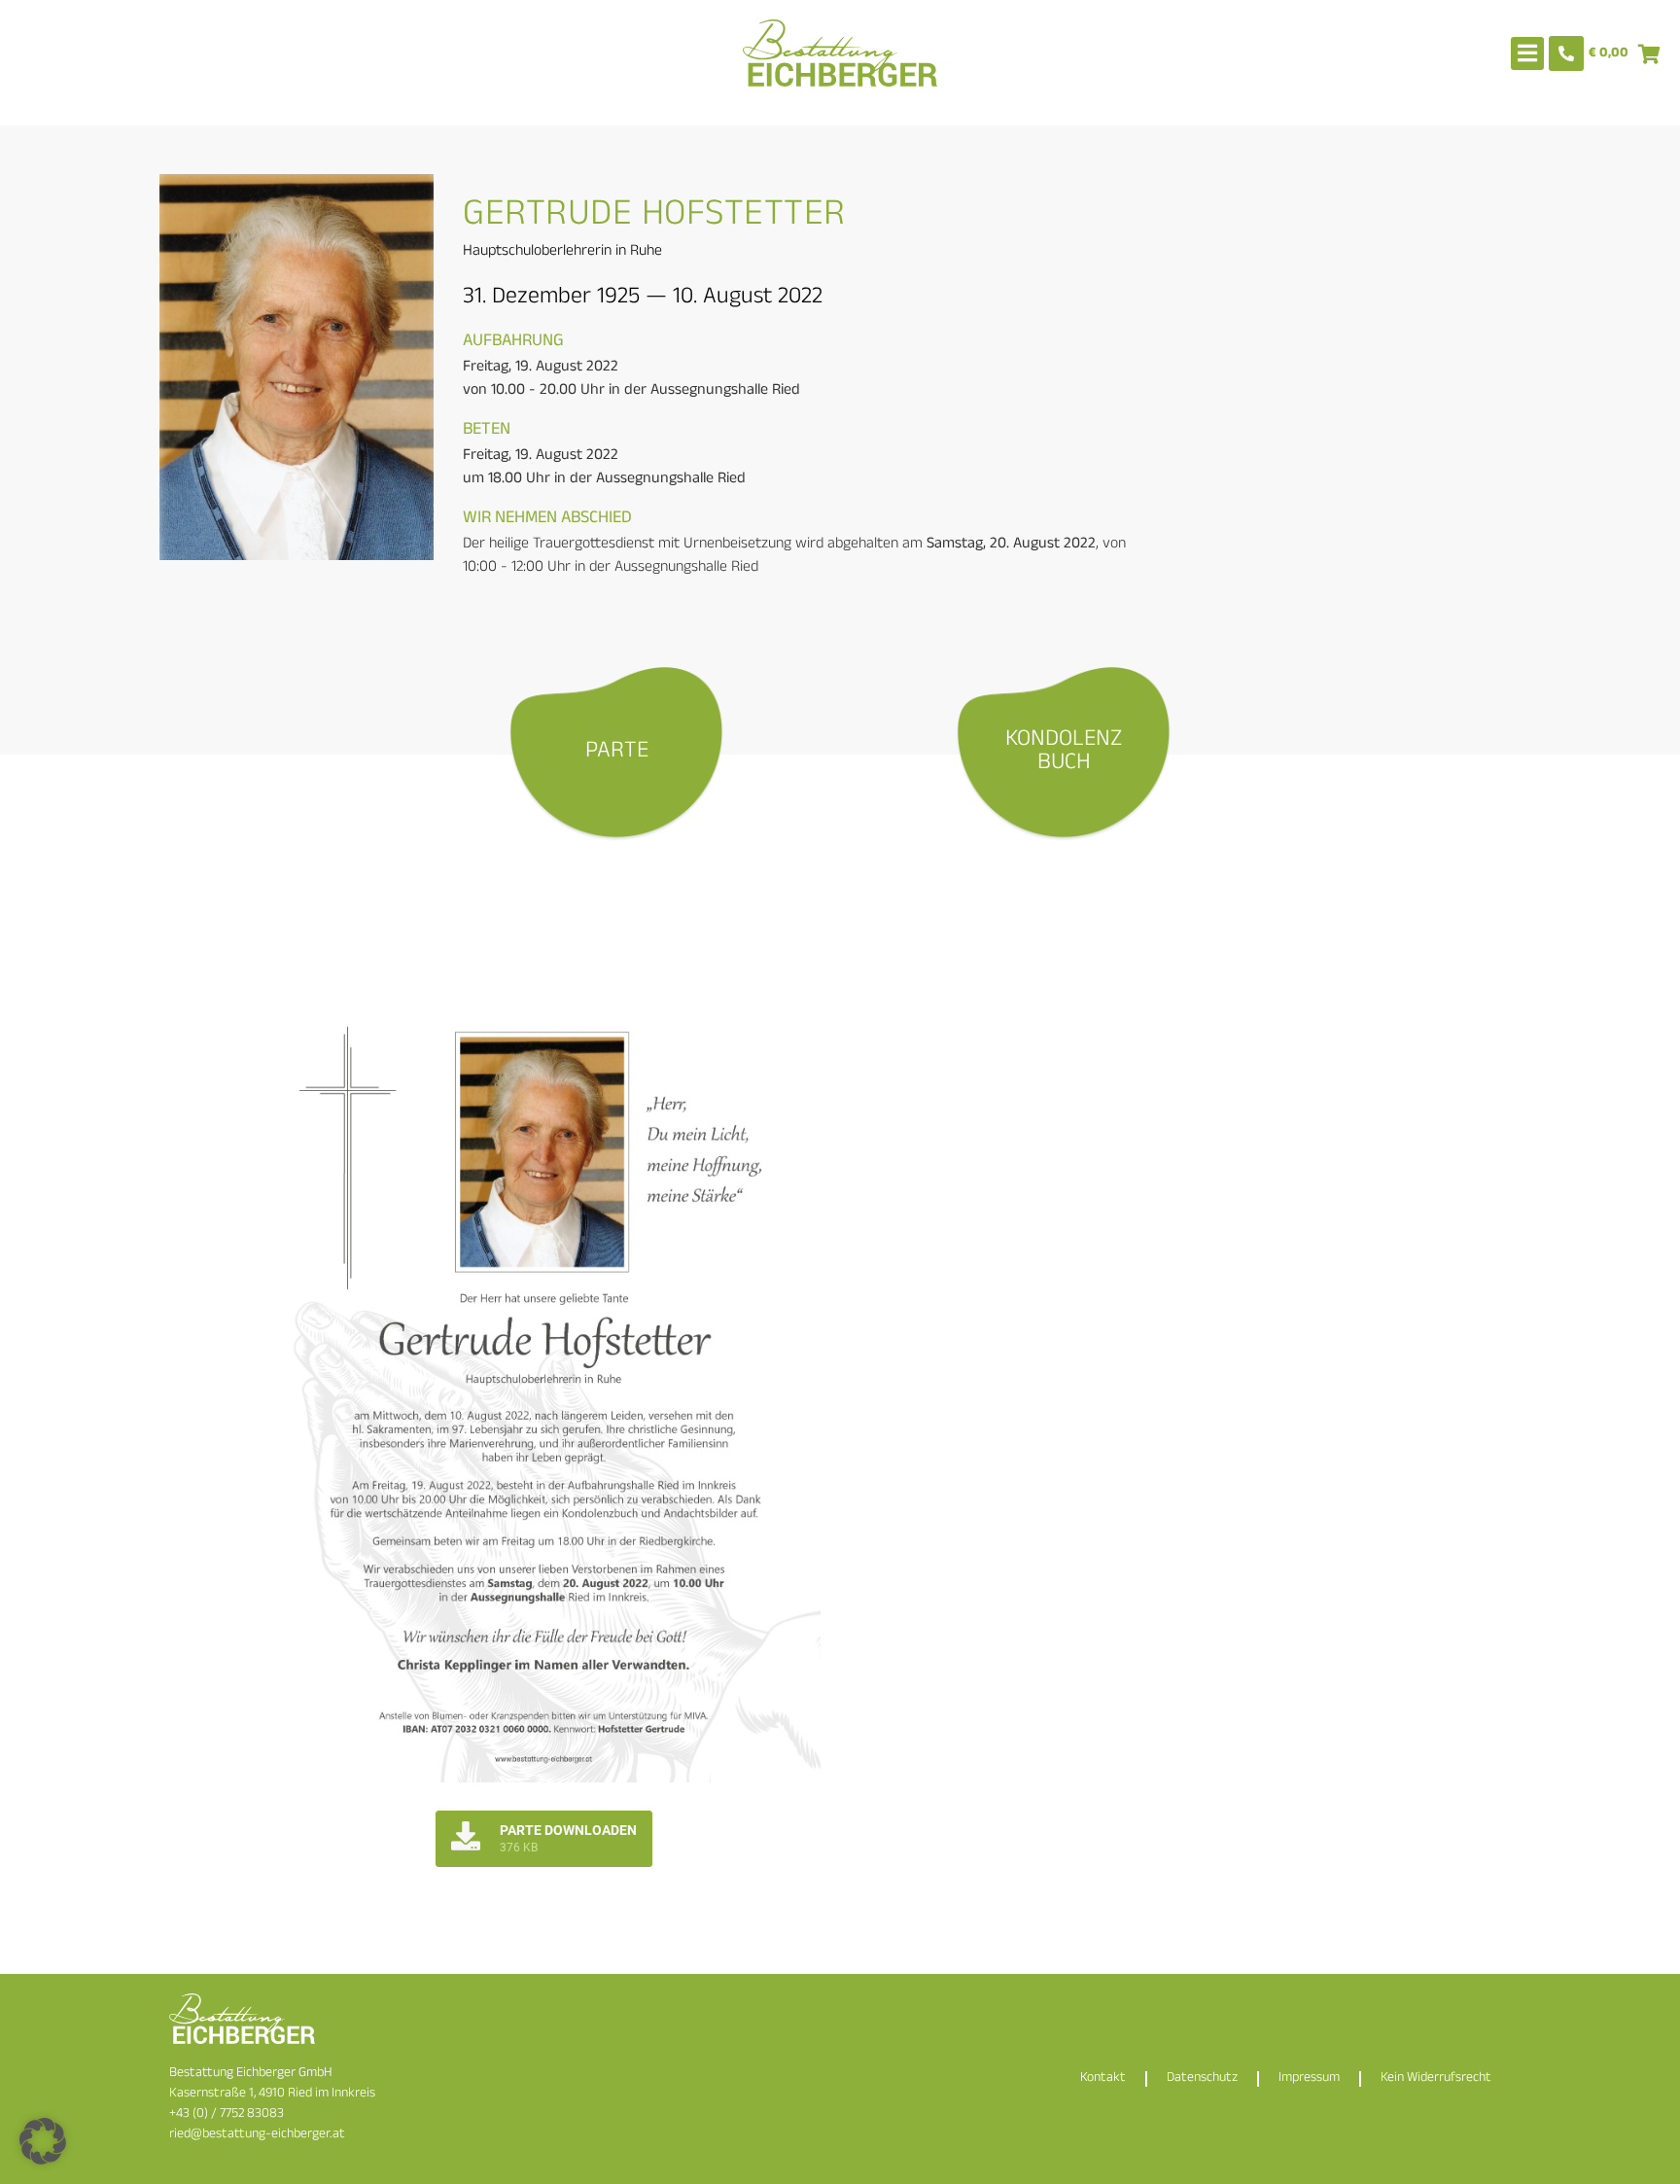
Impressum (1309, 2078)
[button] (43, 2141)
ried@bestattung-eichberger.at (257, 2135)
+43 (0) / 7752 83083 (227, 2114)
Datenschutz (1202, 2078)
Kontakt (1103, 2078)
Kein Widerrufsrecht (1436, 2078)
